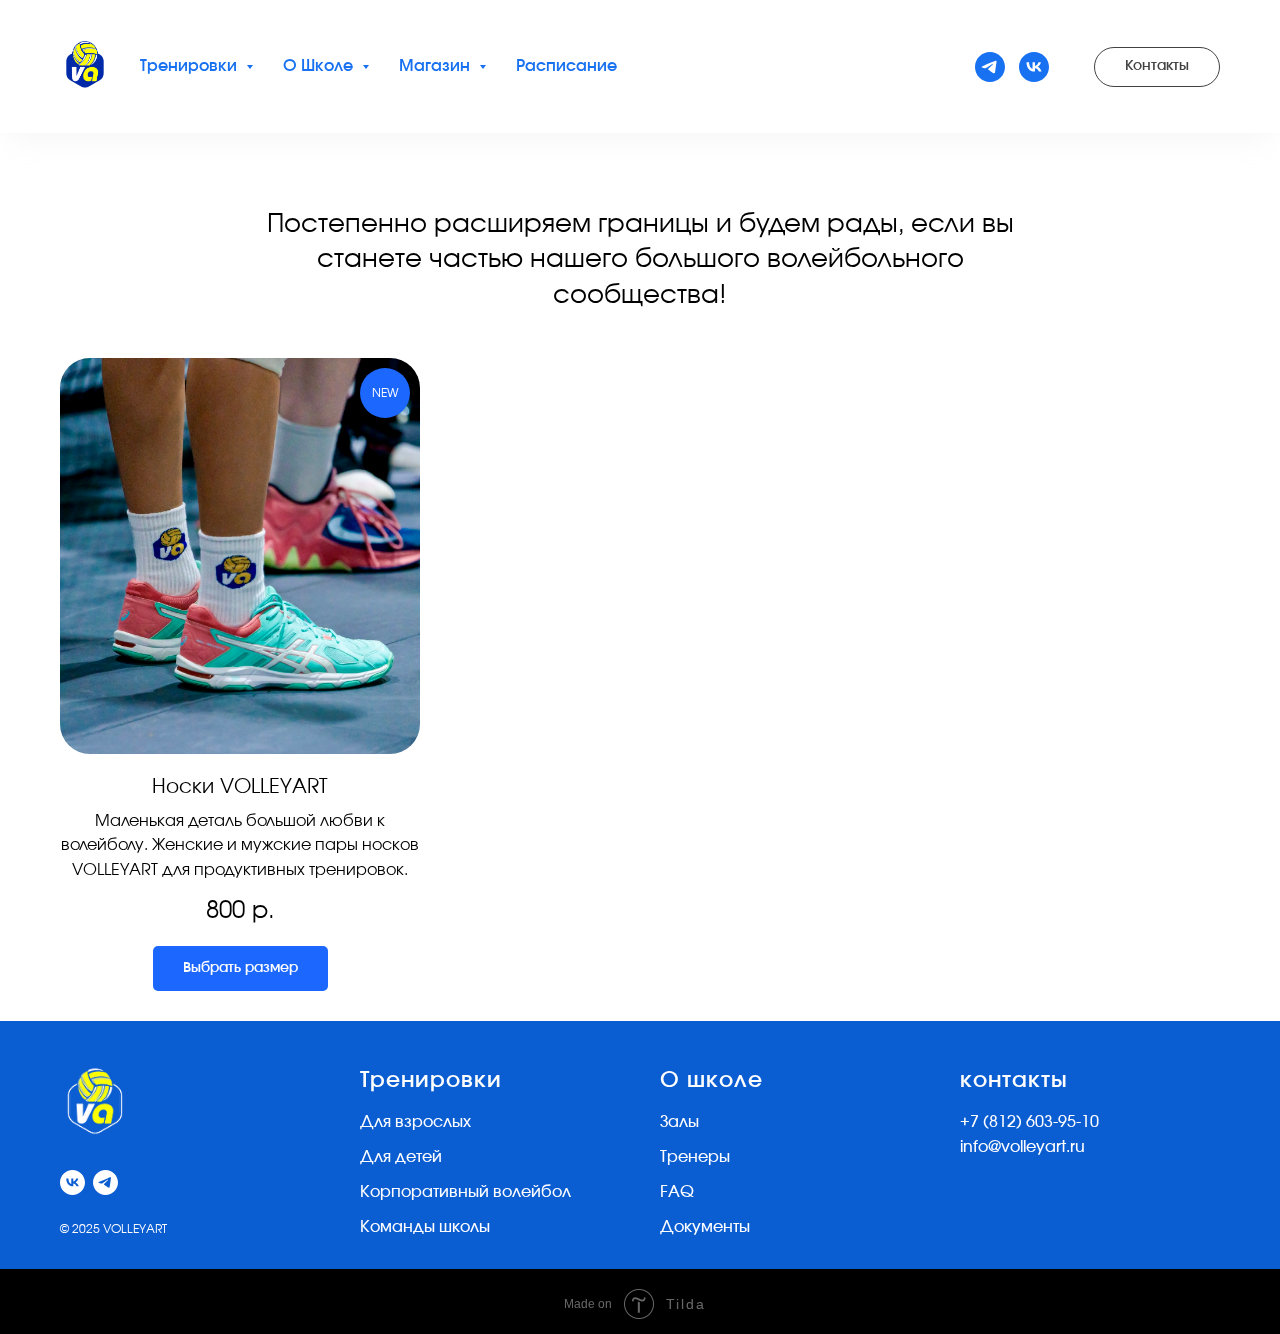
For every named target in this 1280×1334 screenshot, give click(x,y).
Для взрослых (415, 1122)
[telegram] (990, 67)
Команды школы (425, 1227)
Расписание (566, 66)
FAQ (677, 1192)
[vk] (1034, 67)
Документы (705, 1227)
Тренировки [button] (190, 66)
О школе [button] (320, 66)
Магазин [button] (436, 66)
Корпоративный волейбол (465, 1192)
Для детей (401, 1157)
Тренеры (695, 1157)
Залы (679, 1122)
